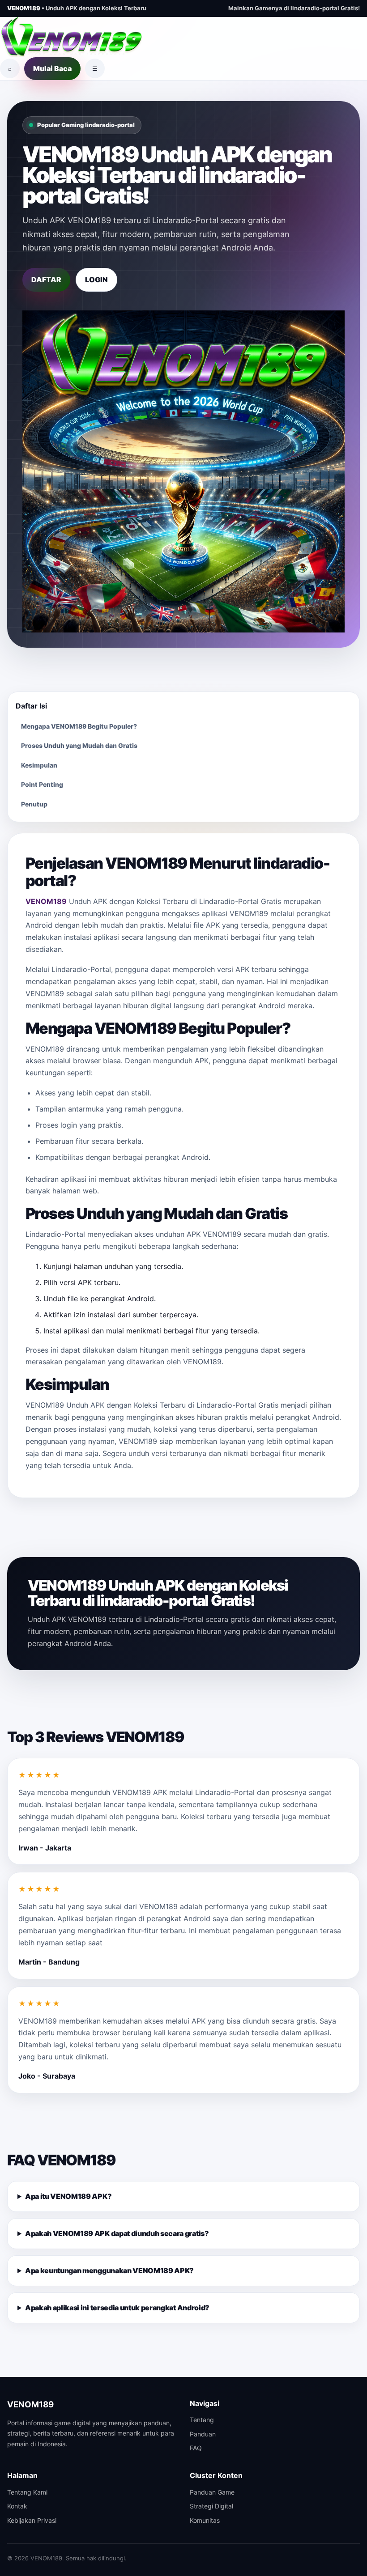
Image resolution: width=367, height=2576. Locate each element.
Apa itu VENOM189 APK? (68, 2196)
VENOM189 (46, 901)
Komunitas (205, 2520)
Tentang (202, 2420)
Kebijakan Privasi (32, 2520)
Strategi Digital (211, 2506)
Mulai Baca (52, 68)
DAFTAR (46, 280)
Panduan (203, 2434)
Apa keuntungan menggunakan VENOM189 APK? (109, 2270)
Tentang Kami (27, 2492)
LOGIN (96, 280)
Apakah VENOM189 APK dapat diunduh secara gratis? (117, 2233)
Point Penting (42, 784)
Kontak (17, 2506)
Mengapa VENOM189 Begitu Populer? (79, 726)
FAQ (196, 2448)
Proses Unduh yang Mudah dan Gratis (79, 745)
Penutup (34, 804)
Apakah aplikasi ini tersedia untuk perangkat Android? (117, 2308)
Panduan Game (212, 2492)
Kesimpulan (39, 765)
